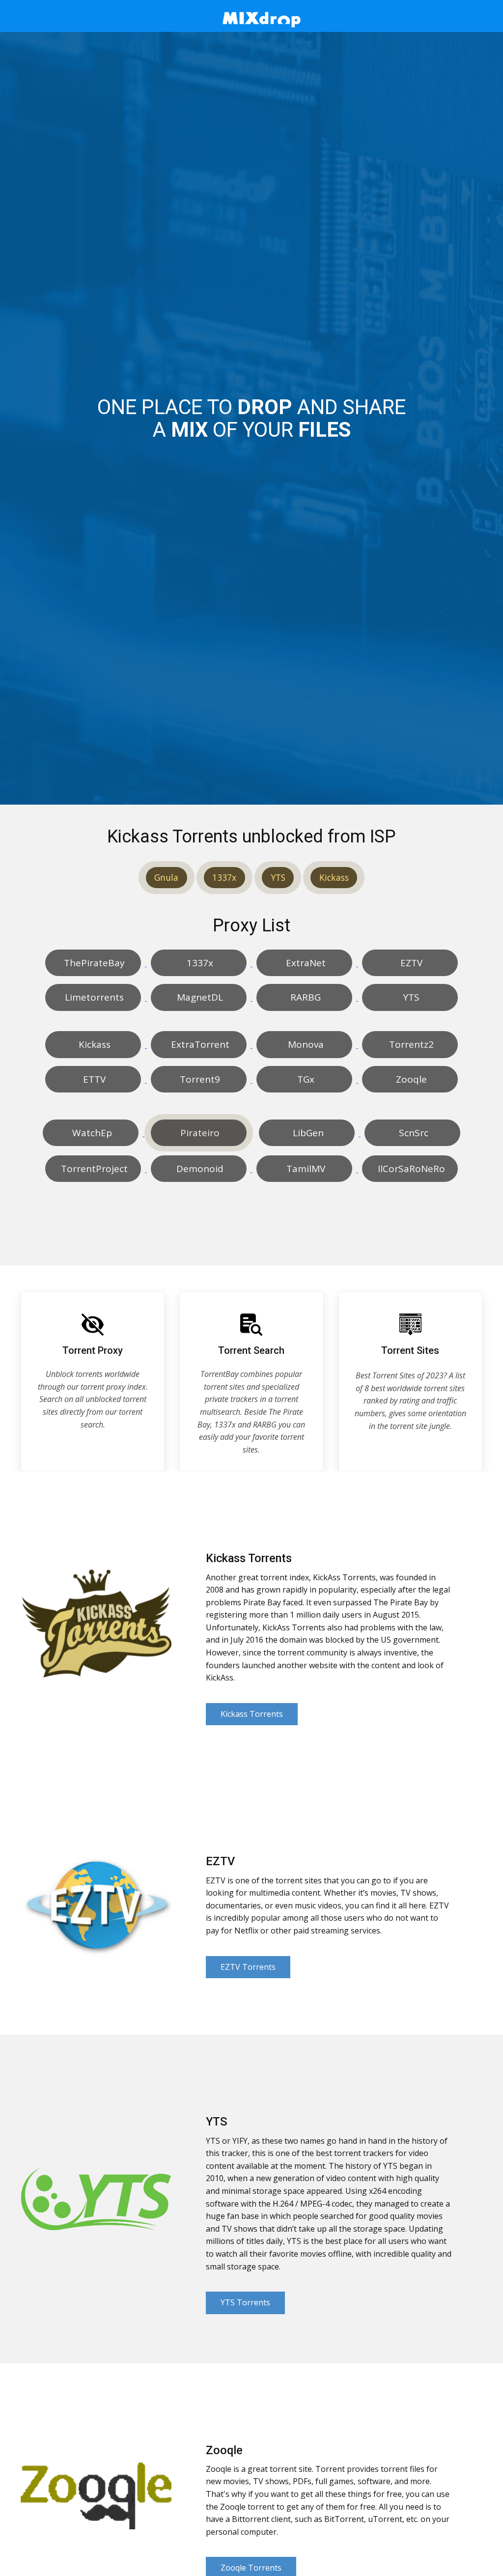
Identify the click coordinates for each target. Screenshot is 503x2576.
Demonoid (199, 1169)
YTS (278, 877)
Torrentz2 (410, 1044)
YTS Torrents (245, 2302)
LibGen (307, 1133)
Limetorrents (93, 997)
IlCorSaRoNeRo (410, 1169)
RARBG (304, 997)
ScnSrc (412, 1133)
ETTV (93, 1079)
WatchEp (91, 1133)
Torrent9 (199, 1079)
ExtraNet (305, 963)
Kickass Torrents (252, 1714)
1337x (224, 877)
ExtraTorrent (199, 1044)
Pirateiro (199, 1133)
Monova (305, 1044)
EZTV (410, 963)
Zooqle (410, 1079)
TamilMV (305, 1169)
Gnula (166, 877)
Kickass (334, 877)
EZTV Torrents (248, 1967)
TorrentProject (93, 1169)
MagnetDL (199, 997)
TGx (305, 1079)
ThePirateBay (93, 963)
